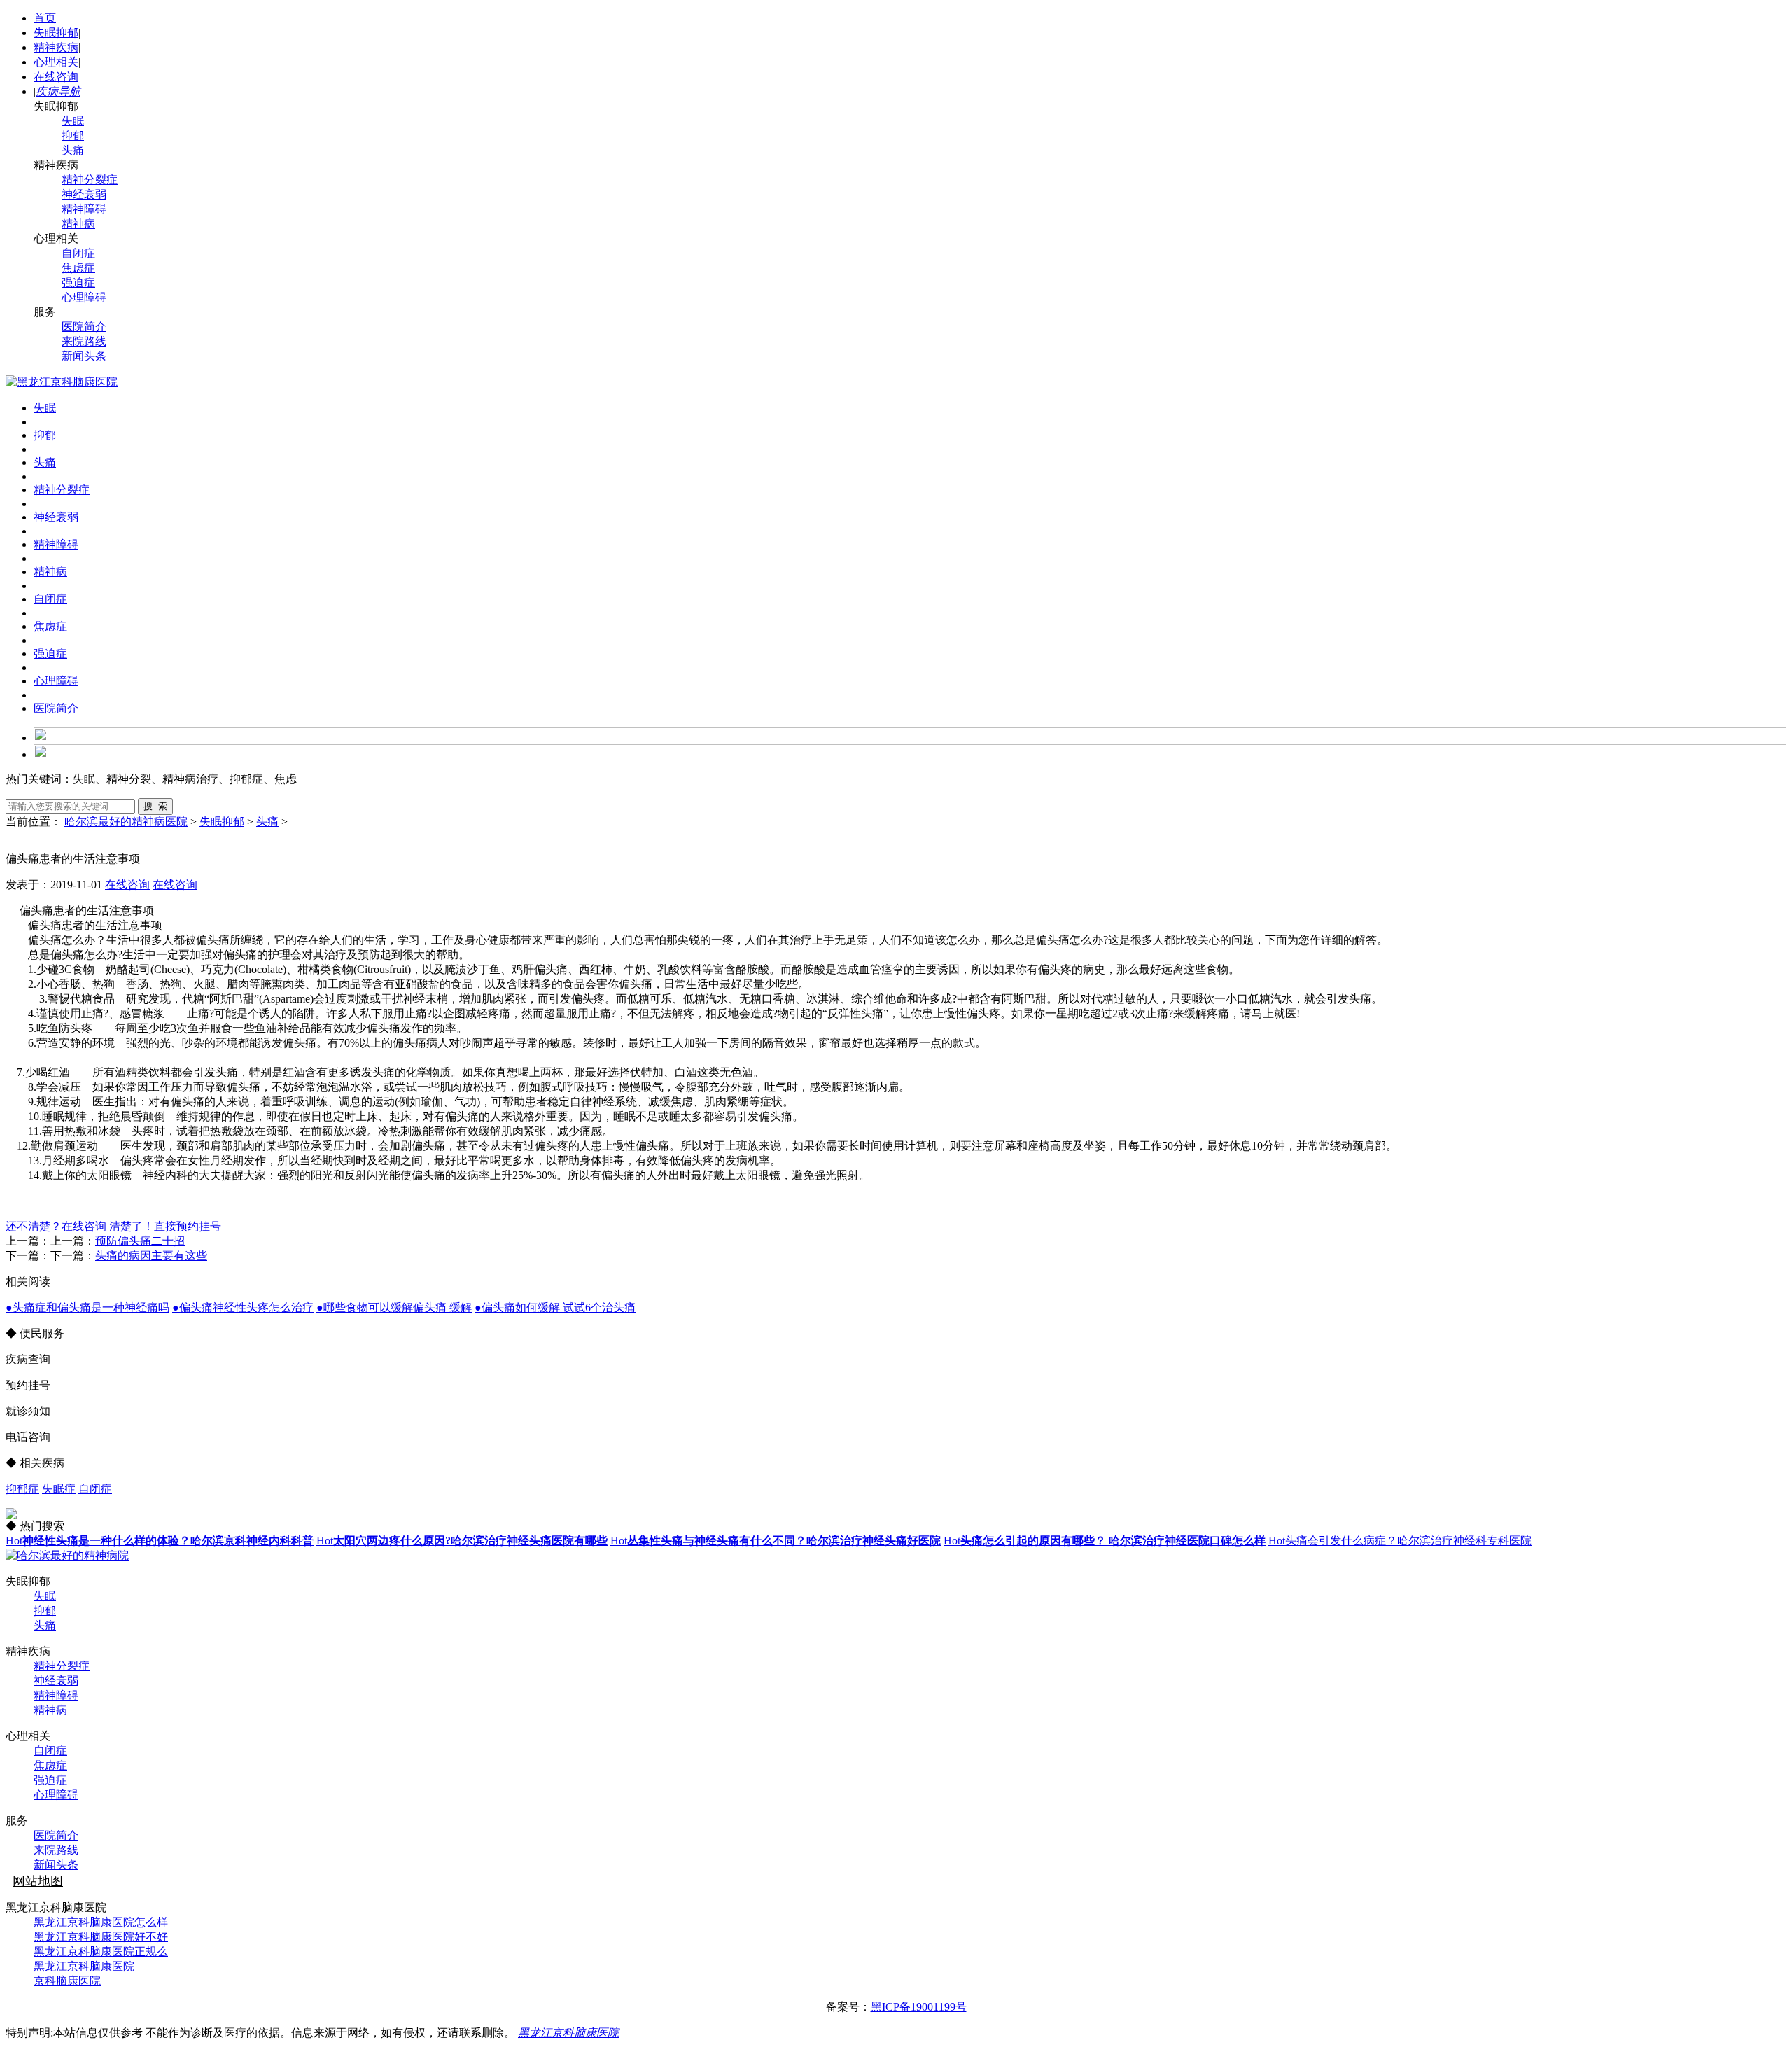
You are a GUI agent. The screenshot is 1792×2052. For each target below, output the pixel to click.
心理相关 (56, 62)
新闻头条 (84, 356)
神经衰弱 (84, 194)
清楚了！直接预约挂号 (165, 1226)
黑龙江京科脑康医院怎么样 (101, 1922)
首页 (45, 18)
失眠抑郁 (56, 33)
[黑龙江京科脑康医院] (62, 382)
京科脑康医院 (67, 1981)
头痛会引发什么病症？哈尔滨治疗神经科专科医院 (1400, 1541)
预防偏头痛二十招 (140, 1241)
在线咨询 (56, 77)
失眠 (73, 121)
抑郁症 (22, 1489)
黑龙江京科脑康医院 (84, 1966)
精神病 (78, 224)
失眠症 (59, 1489)
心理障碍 (84, 297)
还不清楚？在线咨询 (56, 1226)
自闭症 (78, 253)
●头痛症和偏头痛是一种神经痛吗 (87, 1307)
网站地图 (38, 1881)
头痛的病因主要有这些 (151, 1256)
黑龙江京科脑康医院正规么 (101, 1952)
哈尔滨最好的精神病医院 (126, 822)
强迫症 (78, 282)
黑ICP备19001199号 (919, 2007)
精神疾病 (56, 47)
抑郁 (73, 135)
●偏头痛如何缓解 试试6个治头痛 (555, 1307)
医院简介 (84, 327)
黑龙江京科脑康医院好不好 (101, 1937)
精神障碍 (84, 209)
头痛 (73, 150)
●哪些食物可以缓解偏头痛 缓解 (394, 1307)
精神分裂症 (90, 180)
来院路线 (84, 341)
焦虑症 (78, 268)
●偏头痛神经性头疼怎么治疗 (243, 1307)
